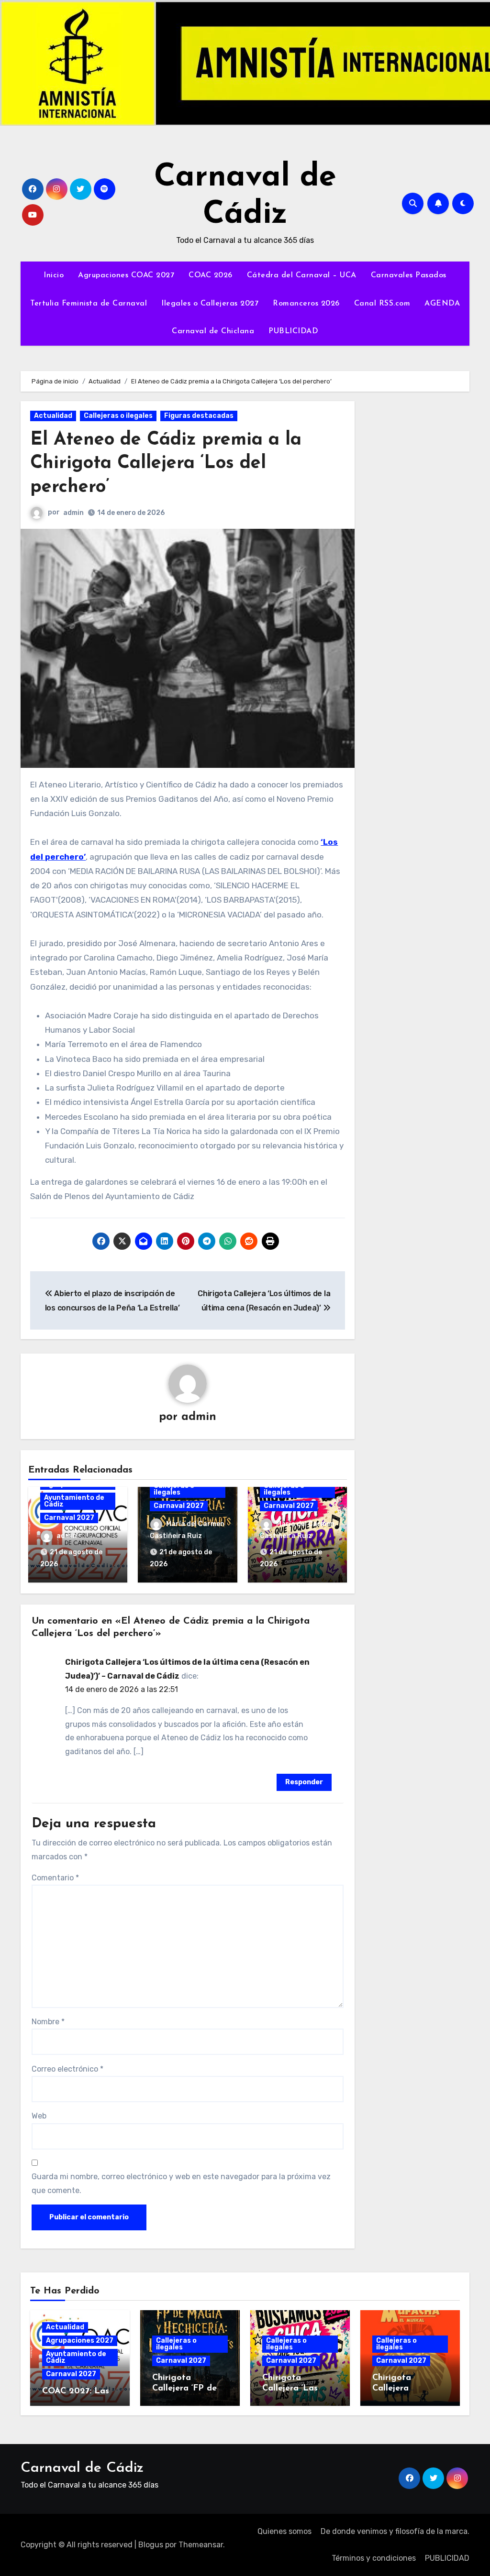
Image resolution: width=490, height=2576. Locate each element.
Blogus (151, 2545)
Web (39, 2116)
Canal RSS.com (382, 304)
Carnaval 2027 (69, 1518)
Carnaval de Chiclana (213, 331)
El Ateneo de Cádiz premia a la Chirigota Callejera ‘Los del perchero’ (166, 464)
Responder (304, 1782)
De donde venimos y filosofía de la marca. (395, 2531)
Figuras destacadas (199, 416)
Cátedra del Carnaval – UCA (302, 275)
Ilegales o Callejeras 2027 (210, 304)
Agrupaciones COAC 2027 (126, 275)
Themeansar (201, 2545)
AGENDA (442, 304)
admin (73, 513)
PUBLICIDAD (293, 331)
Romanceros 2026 (306, 304)
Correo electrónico (67, 2069)
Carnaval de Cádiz (82, 2468)
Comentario (55, 1878)
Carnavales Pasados (409, 275)
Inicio (54, 275)
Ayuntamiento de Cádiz (74, 1501)
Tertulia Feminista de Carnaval (89, 304)
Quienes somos (284, 2531)
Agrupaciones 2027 (80, 2341)
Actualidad (53, 416)
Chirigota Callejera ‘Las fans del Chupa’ (294, 2388)
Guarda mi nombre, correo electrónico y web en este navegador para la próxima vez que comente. (181, 2183)
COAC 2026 (211, 275)
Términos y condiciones (374, 2558)
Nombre (48, 2022)
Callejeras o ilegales (118, 416)
